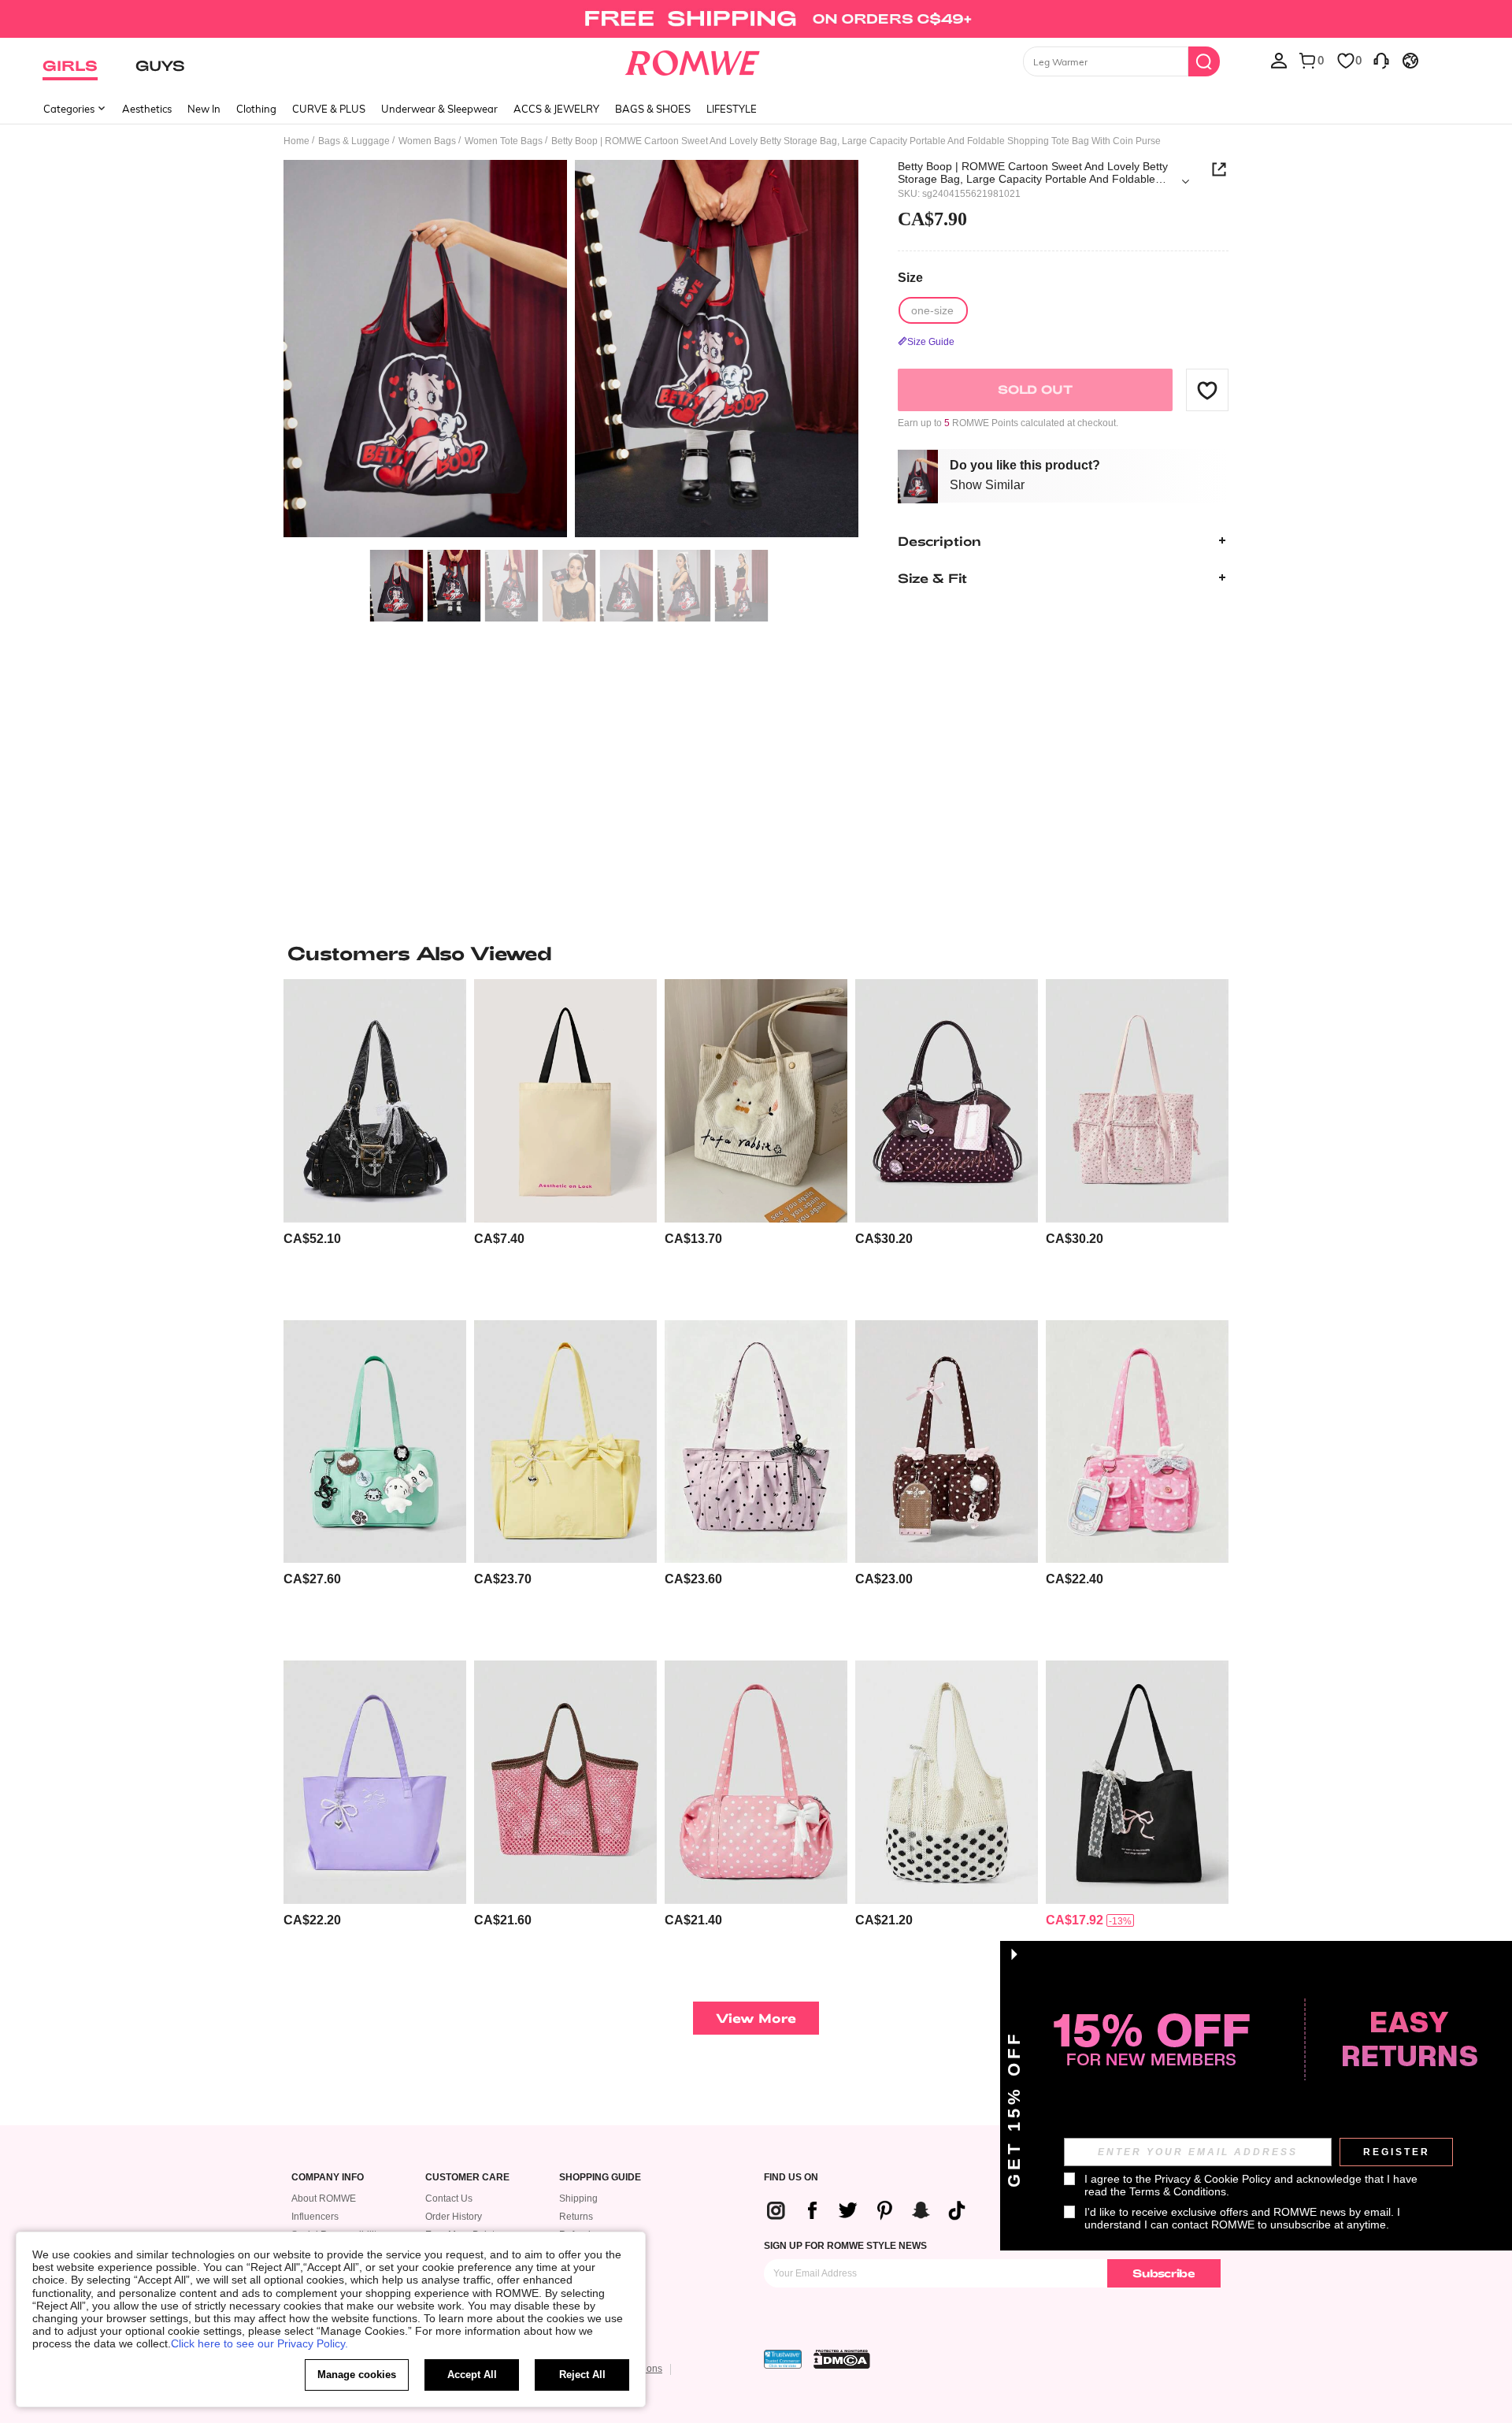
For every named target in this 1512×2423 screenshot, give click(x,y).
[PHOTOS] (571, 351)
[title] (756, 953)
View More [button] (756, 2018)
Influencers (315, 2217)
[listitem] (375, 1143)
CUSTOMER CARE (467, 2178)
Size (910, 278)
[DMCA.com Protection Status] (842, 2359)
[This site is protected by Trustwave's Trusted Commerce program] (783, 2359)
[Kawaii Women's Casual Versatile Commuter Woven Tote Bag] (565, 1782)
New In (204, 109)
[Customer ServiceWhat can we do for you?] (1381, 60)
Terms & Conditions (1178, 2191)
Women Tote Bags (504, 141)
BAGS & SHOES (653, 109)
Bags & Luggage (354, 141)
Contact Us (449, 2199)
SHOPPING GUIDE (600, 2178)
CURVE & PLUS (329, 109)
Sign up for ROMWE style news (845, 2246)
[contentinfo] (312, 1239)
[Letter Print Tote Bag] (565, 1101)
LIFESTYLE (732, 109)
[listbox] (1279, 60)
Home (296, 141)
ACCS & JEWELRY (556, 109)
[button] (1207, 390)
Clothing (256, 109)
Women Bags (427, 141)
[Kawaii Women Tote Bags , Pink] (565, 1442)
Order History (454, 2217)
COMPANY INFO (328, 2178)
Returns (576, 2217)
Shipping (578, 2199)
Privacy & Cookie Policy (1213, 2179)
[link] (756, 19)
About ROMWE (324, 2199)
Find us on (791, 2178)
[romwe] (693, 60)
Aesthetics (147, 109)
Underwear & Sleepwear (439, 109)
